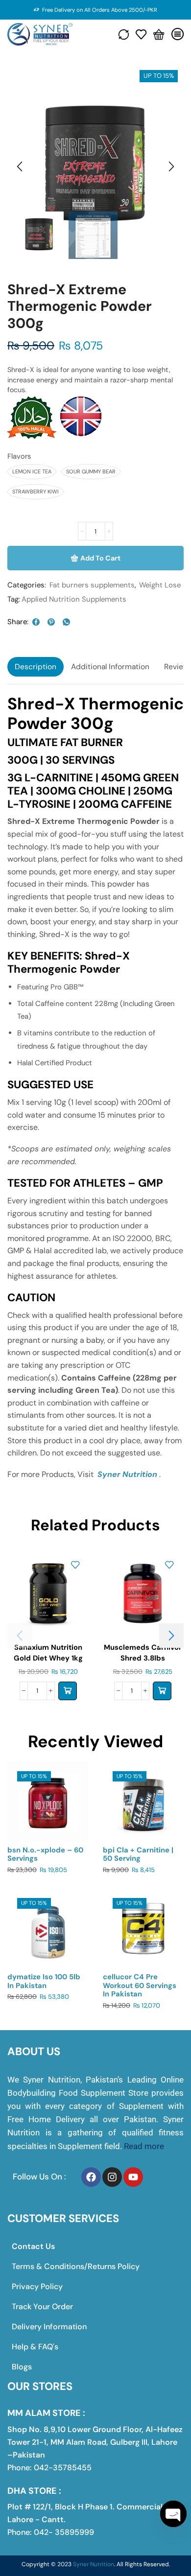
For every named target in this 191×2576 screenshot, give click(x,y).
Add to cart (100, 558)
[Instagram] (112, 2177)
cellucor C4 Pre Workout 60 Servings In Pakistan (140, 1986)
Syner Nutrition (127, 1474)
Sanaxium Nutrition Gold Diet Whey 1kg (48, 1653)
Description (36, 667)
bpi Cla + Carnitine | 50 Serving (138, 1854)
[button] (20, 167)
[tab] (36, 667)
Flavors (19, 456)
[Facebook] (91, 2177)
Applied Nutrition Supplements (74, 599)
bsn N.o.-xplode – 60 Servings (45, 1854)
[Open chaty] (173, 2514)
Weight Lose (160, 585)
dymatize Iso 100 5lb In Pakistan (44, 1981)
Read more (144, 2146)
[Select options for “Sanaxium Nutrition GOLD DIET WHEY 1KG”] (68, 1691)
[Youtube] (133, 2177)
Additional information (110, 667)
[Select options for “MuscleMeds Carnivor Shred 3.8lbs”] (162, 1691)
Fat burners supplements (92, 585)
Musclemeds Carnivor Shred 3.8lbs (143, 1653)
